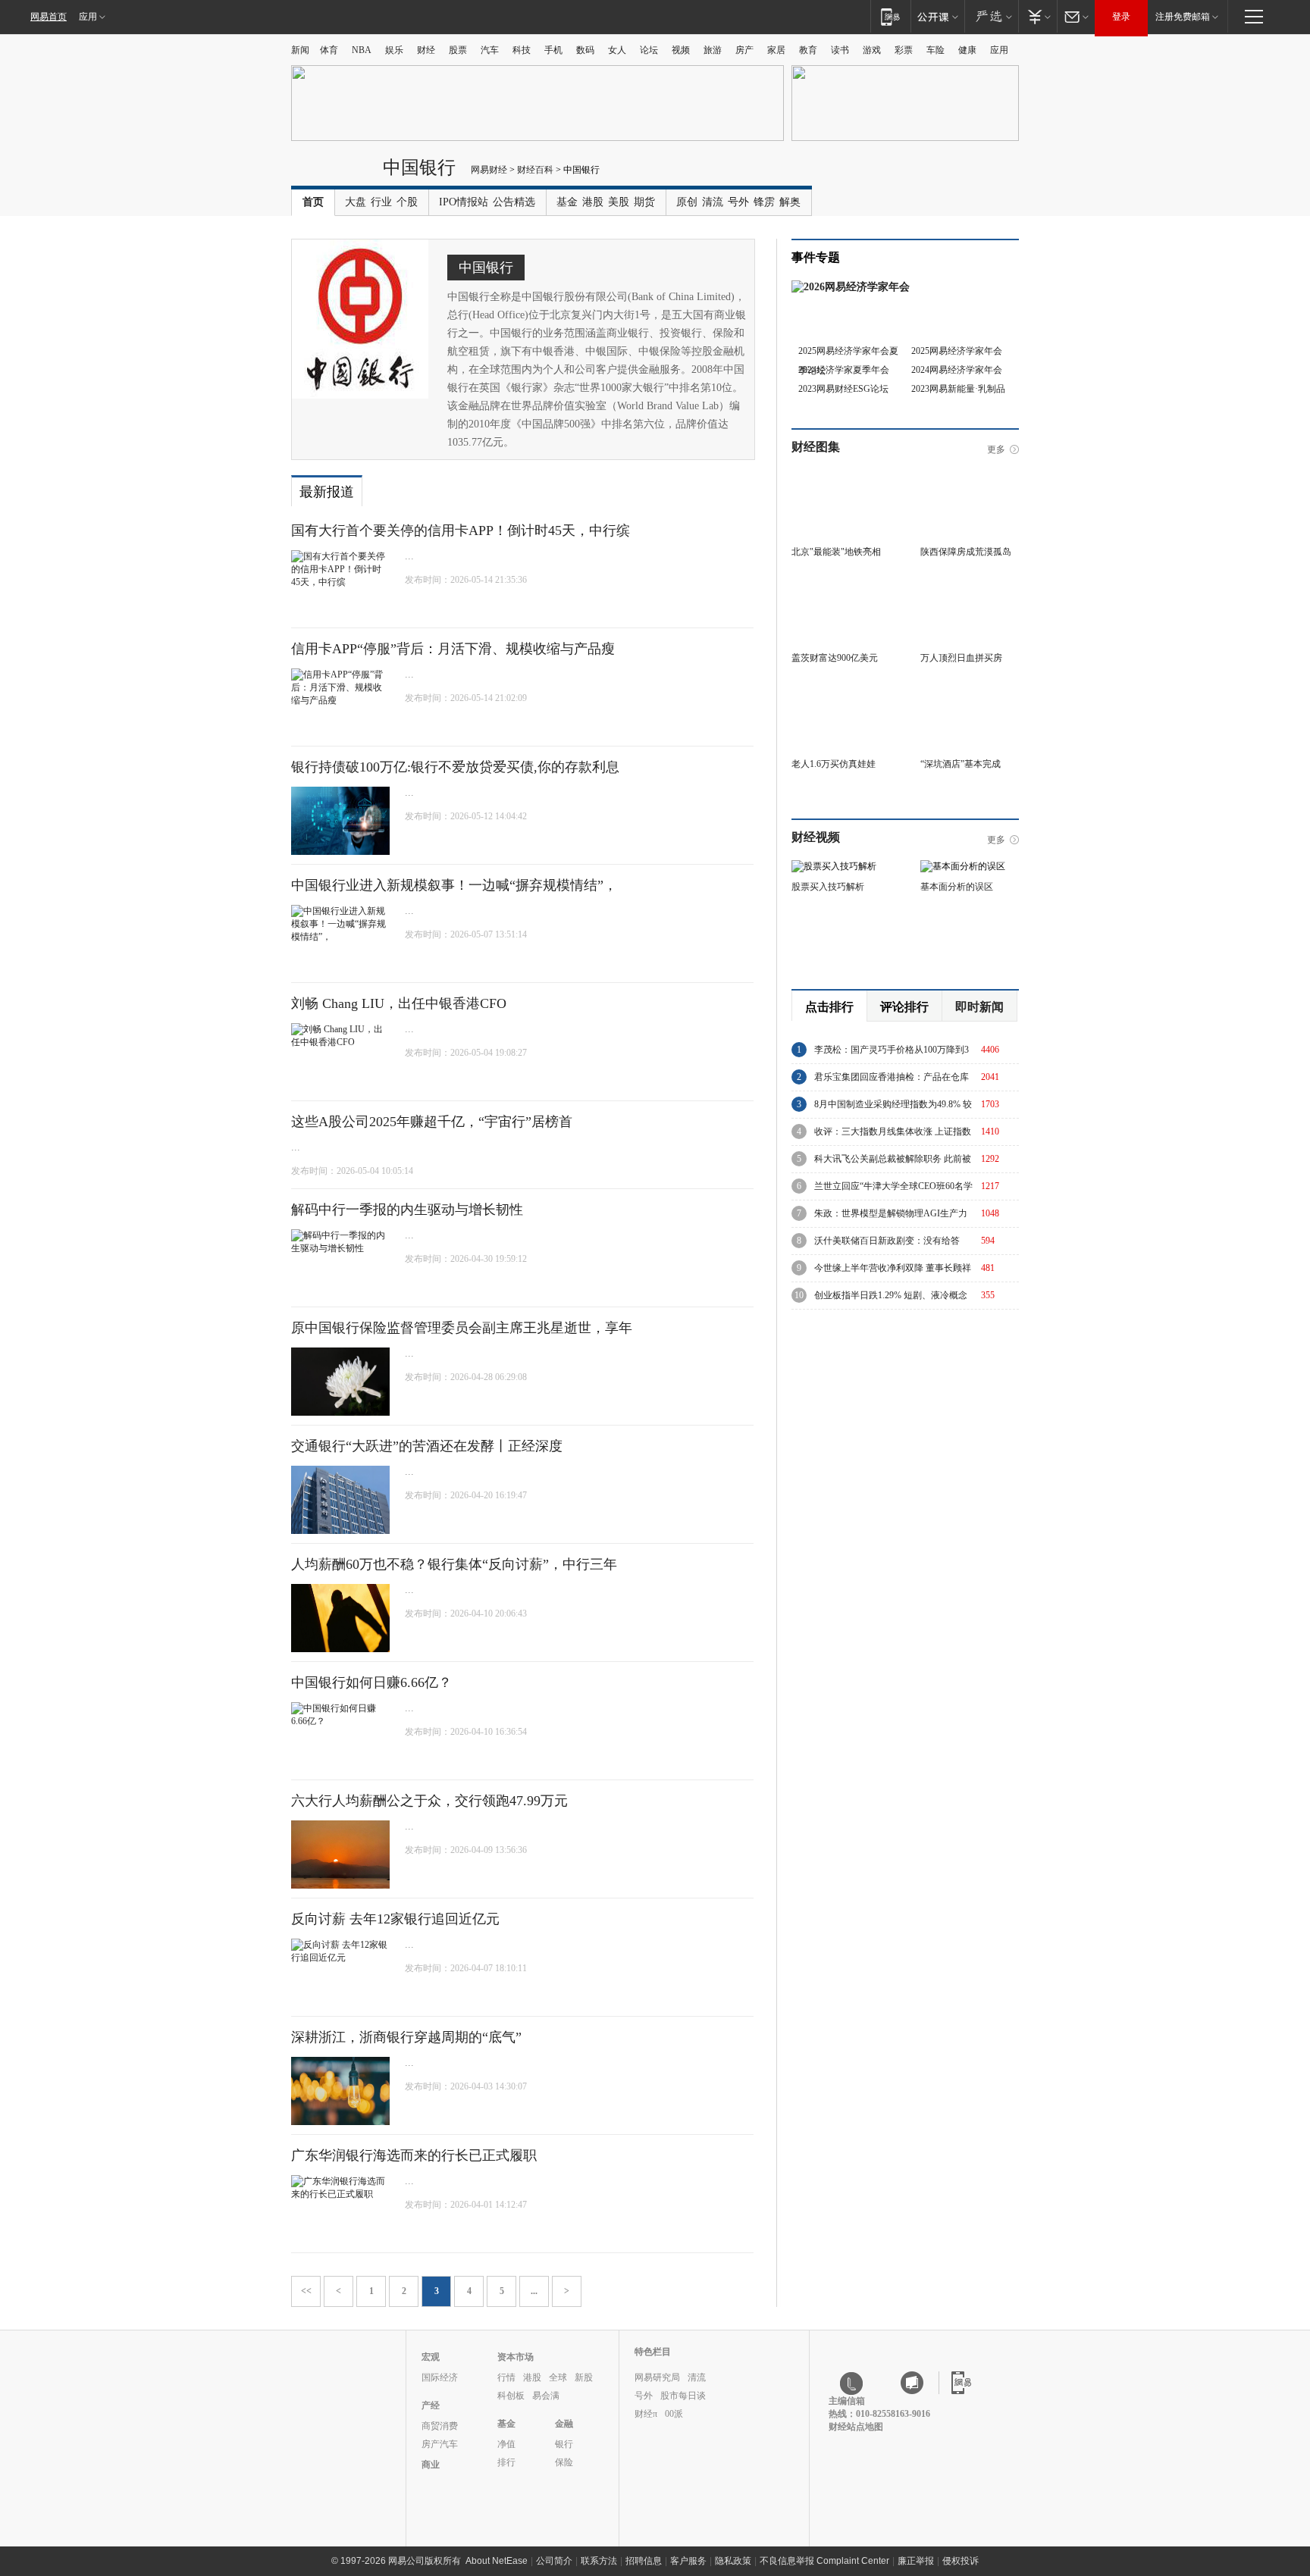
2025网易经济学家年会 (957, 351)
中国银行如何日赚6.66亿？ (371, 1682)
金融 (564, 2424)
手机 (553, 50)
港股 (593, 202)
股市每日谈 (683, 2396)
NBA (362, 50)
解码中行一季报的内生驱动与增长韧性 (407, 1210)
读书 (840, 50)
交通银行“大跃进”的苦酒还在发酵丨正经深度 (427, 1446)
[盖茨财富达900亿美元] (841, 581)
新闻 (300, 50)
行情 (506, 2377)
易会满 (546, 2396)
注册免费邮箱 (1183, 17)
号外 (738, 202)
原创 (687, 202)
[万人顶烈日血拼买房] (970, 581)
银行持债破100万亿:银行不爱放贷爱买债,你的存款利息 (455, 767)
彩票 (904, 50)
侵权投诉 (961, 2561)
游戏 (872, 50)
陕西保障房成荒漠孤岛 (966, 552)
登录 (1121, 17)
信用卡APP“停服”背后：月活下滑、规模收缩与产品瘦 (453, 649)
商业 (431, 2465)
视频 (681, 50)
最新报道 (327, 492)
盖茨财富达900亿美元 (835, 658)
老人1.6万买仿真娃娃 (834, 764)
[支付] (1037, 16)
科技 (522, 50)
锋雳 (764, 202)
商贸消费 (440, 2426)
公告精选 (514, 202)
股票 (458, 50)
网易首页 (49, 17)
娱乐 (394, 50)
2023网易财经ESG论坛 (843, 389)
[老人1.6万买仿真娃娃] (841, 687)
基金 (567, 202)
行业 (381, 202)
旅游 (713, 50)
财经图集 (816, 447)
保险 (564, 2462)
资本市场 (516, 2357)
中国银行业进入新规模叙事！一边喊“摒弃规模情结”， (454, 885)
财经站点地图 (856, 2427)
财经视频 (816, 837)
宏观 (431, 2357)
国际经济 (440, 2377)
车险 (935, 50)
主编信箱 (847, 2401)
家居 (776, 50)
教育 (808, 50)
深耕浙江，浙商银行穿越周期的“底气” (406, 2037)
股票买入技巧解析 (828, 887)
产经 (431, 2405)
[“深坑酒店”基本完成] (970, 687)
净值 (506, 2444)
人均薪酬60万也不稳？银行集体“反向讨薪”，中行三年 (454, 1564)
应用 (88, 17)
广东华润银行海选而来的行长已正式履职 (414, 2155)
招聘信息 (644, 2561)
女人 (617, 50)
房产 (744, 50)
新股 (584, 2377)
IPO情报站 (464, 202)
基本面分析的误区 (957, 887)
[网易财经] (333, 173)
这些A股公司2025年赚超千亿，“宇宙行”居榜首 (432, 1122)
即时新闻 (979, 1007)
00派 (674, 2414)
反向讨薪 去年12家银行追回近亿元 (395, 1919)
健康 (967, 50)
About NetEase (497, 2561)
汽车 (490, 50)
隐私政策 (733, 2561)
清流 (713, 202)
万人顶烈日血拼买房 (961, 658)
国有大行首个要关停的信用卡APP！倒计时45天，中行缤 (461, 531)
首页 (313, 202)
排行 (506, 2462)
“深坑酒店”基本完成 (961, 764)
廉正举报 (916, 2561)
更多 (996, 449)
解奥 (790, 202)
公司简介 (554, 2561)
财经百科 (535, 170)
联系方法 (599, 2561)
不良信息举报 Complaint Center (824, 2561)
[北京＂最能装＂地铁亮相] (841, 475)
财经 (426, 50)
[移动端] (890, 16)
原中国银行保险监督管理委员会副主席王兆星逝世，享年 (462, 1328)
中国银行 (419, 167)
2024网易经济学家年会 (957, 370)
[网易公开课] (937, 16)
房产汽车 (440, 2444)
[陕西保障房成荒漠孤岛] (970, 475)
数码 (585, 50)
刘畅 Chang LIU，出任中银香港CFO (399, 1003)
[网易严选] (991, 16)
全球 (558, 2377)
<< (306, 2291)
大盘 (356, 202)
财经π (646, 2414)
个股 (407, 202)
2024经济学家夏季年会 (844, 370)
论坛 (649, 50)
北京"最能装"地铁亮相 (836, 552)
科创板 (511, 2396)
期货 (644, 202)
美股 (619, 202)
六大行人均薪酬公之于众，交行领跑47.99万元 (429, 1801)
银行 (564, 2444)
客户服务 (688, 2561)
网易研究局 (657, 2377)
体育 (329, 50)
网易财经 (489, 170)
